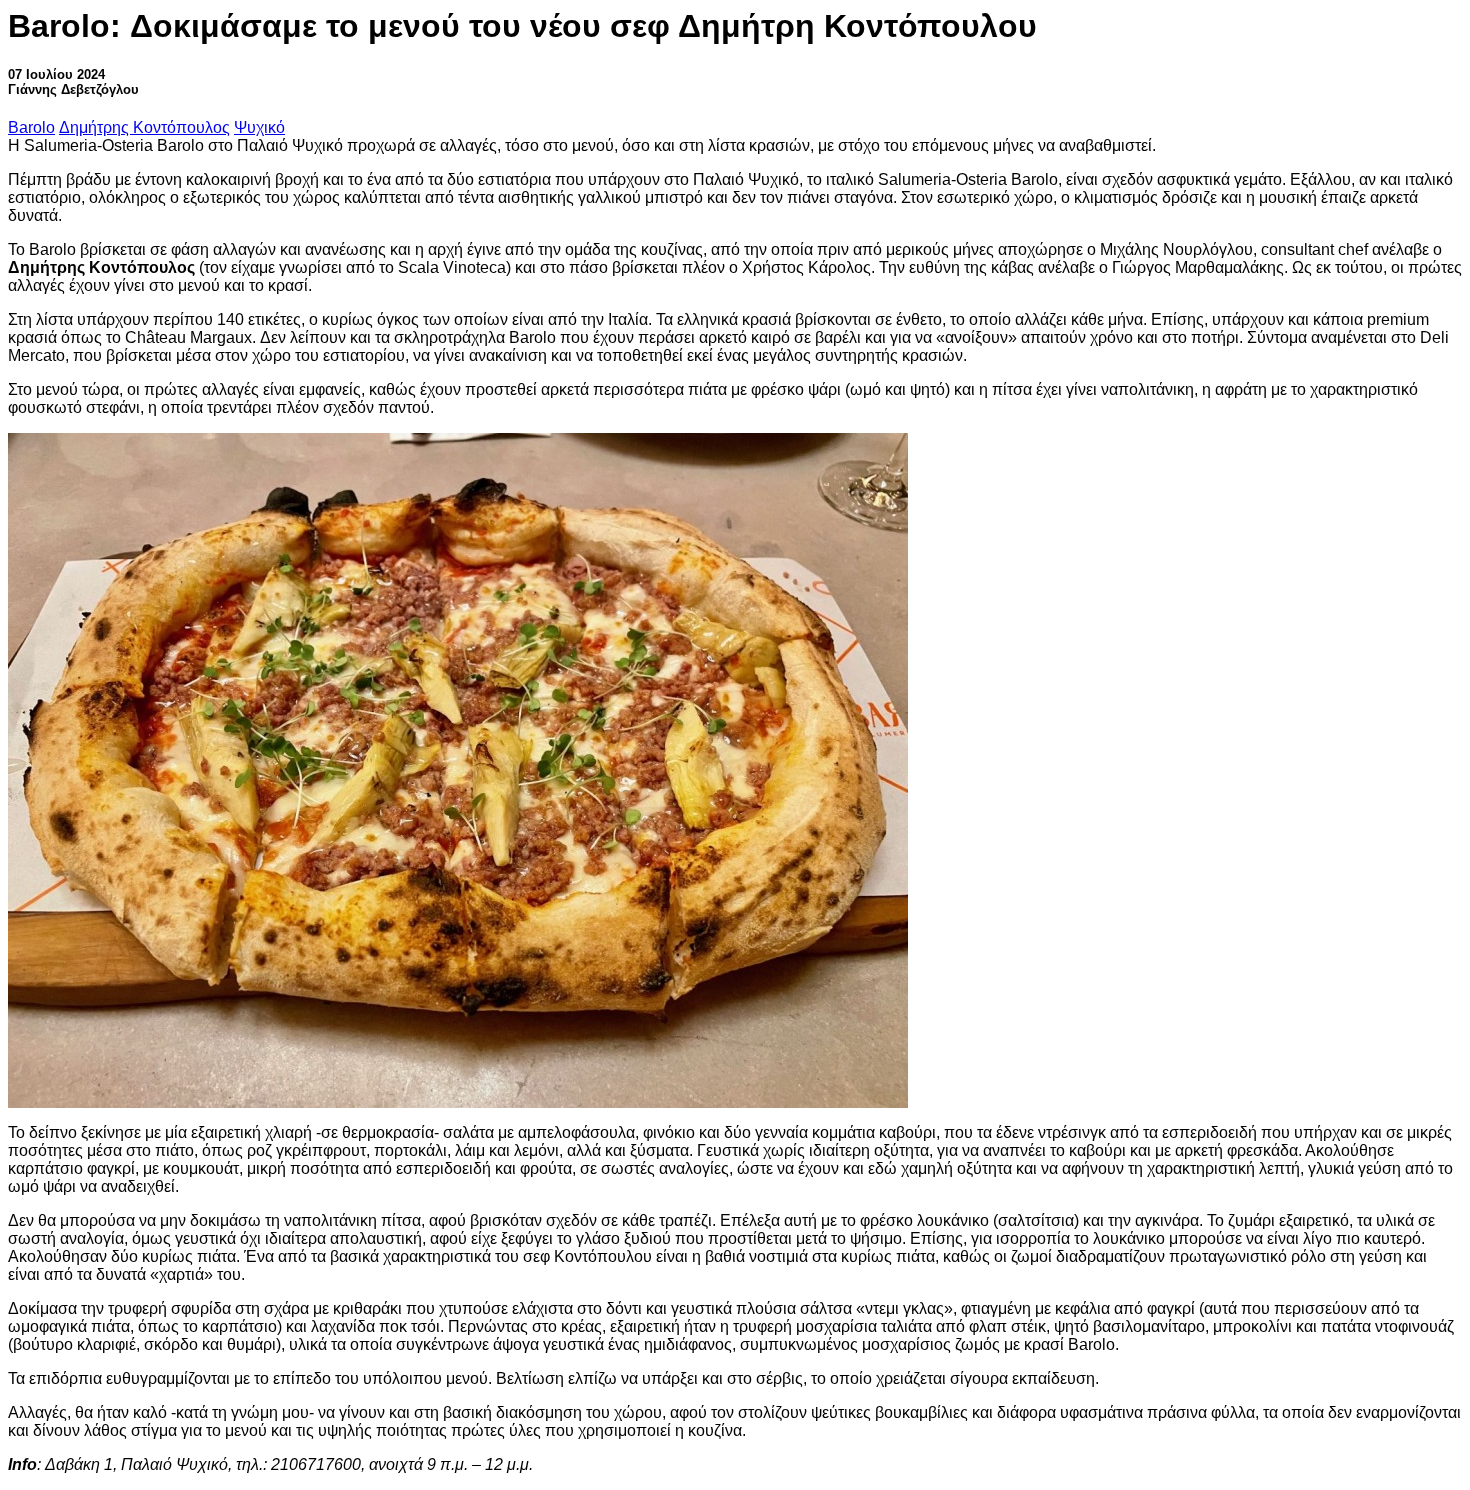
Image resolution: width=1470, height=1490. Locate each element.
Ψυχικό (259, 127)
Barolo (31, 127)
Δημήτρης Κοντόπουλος (144, 127)
